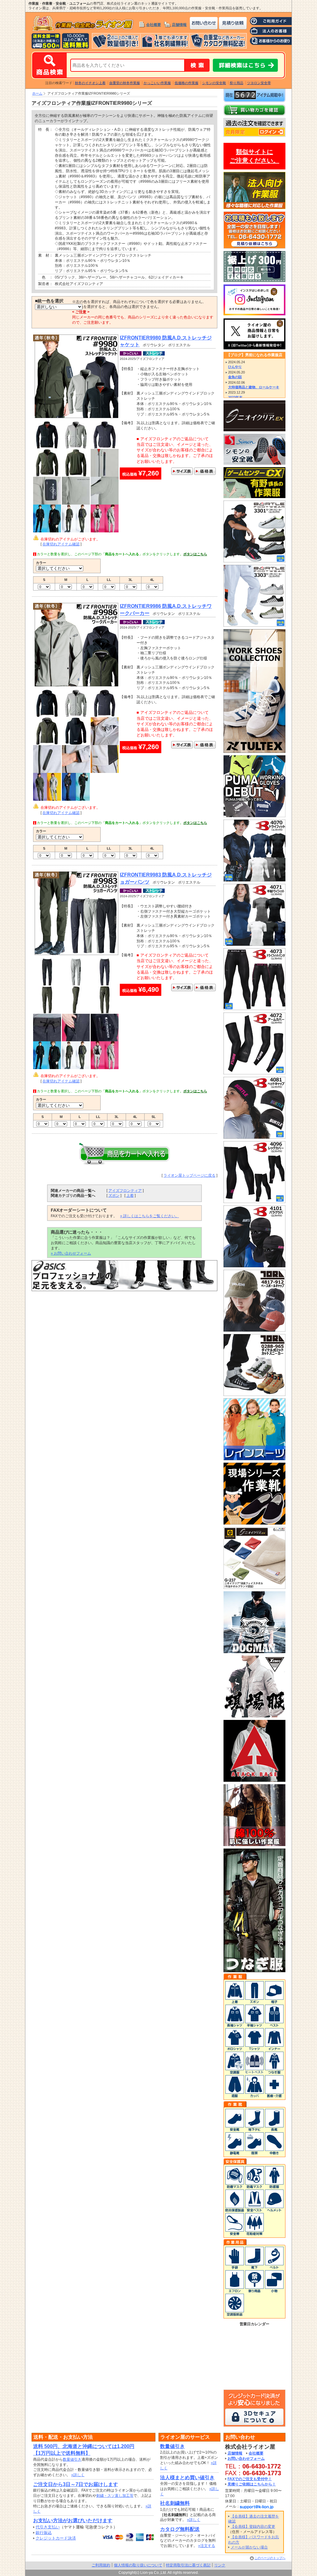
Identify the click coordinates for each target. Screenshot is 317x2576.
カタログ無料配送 (180, 2529)
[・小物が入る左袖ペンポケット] (47, 502)
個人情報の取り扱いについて (138, 2565)
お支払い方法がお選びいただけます (73, 2521)
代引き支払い (48, 2527)
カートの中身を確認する (254, 110)
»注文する (207, 2546)
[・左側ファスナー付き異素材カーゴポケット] (105, 1039)
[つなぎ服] (254, 1969)
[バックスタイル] (76, 474)
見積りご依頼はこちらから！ (252, 2484)
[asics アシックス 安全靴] (124, 1289)
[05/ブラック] (47, 446)
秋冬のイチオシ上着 (90, 83)
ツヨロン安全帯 (259, 83)
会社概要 (154, 25)
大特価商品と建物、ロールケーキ (254, 387)
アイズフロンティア (125, 1191)
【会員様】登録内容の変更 (253, 2527)
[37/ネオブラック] (47, 715)
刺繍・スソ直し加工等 (115, 2496)
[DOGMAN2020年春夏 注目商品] (254, 1650)
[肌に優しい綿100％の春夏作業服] (254, 1843)
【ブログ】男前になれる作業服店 (254, 355)
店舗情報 (179, 25)
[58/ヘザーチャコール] (105, 446)
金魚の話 (235, 377)
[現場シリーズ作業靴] (254, 1522)
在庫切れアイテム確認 (61, 544)
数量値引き (72, 2459)
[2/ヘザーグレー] (76, 446)
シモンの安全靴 (214, 83)
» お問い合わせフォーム (71, 1253)
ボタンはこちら (195, 554)
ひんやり (235, 367)
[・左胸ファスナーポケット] (47, 770)
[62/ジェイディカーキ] (47, 474)
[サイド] (76, 1011)
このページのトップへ (270, 2558)
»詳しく (78, 2475)
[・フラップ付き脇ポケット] (76, 502)
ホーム (37, 93)
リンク (220, 2565)
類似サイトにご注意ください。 (254, 156)
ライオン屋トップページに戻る (189, 1175)
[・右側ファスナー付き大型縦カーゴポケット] (76, 1039)
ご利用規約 (101, 2565)
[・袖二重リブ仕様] (76, 770)
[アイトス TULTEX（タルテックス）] (254, 750)
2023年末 (235, 397)
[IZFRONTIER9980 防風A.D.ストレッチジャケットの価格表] (205, 472)
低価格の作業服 (187, 83)
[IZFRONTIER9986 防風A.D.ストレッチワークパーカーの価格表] (205, 746)
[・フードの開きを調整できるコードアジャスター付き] (105, 743)
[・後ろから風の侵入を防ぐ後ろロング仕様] (105, 770)
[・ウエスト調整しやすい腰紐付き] (47, 1039)
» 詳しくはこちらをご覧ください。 (150, 1216)
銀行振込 (44, 2533)
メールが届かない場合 (249, 2547)
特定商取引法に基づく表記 (188, 2565)
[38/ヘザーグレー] (76, 715)
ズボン (114, 1196)
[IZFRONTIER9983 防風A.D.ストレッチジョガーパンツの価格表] (205, 988)
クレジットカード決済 (56, 2538)
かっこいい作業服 (157, 83)
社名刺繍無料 (175, 2503)
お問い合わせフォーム (246, 2459)
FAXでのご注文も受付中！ (250, 2479)
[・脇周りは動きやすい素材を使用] (105, 502)
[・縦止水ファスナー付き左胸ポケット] (105, 474)
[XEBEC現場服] (254, 1715)
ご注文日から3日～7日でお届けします (76, 2484)
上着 (130, 1196)
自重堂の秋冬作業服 (125, 83)
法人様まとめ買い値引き (187, 2478)
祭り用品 (237, 83)
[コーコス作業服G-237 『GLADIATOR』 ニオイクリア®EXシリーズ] (254, 1586)
